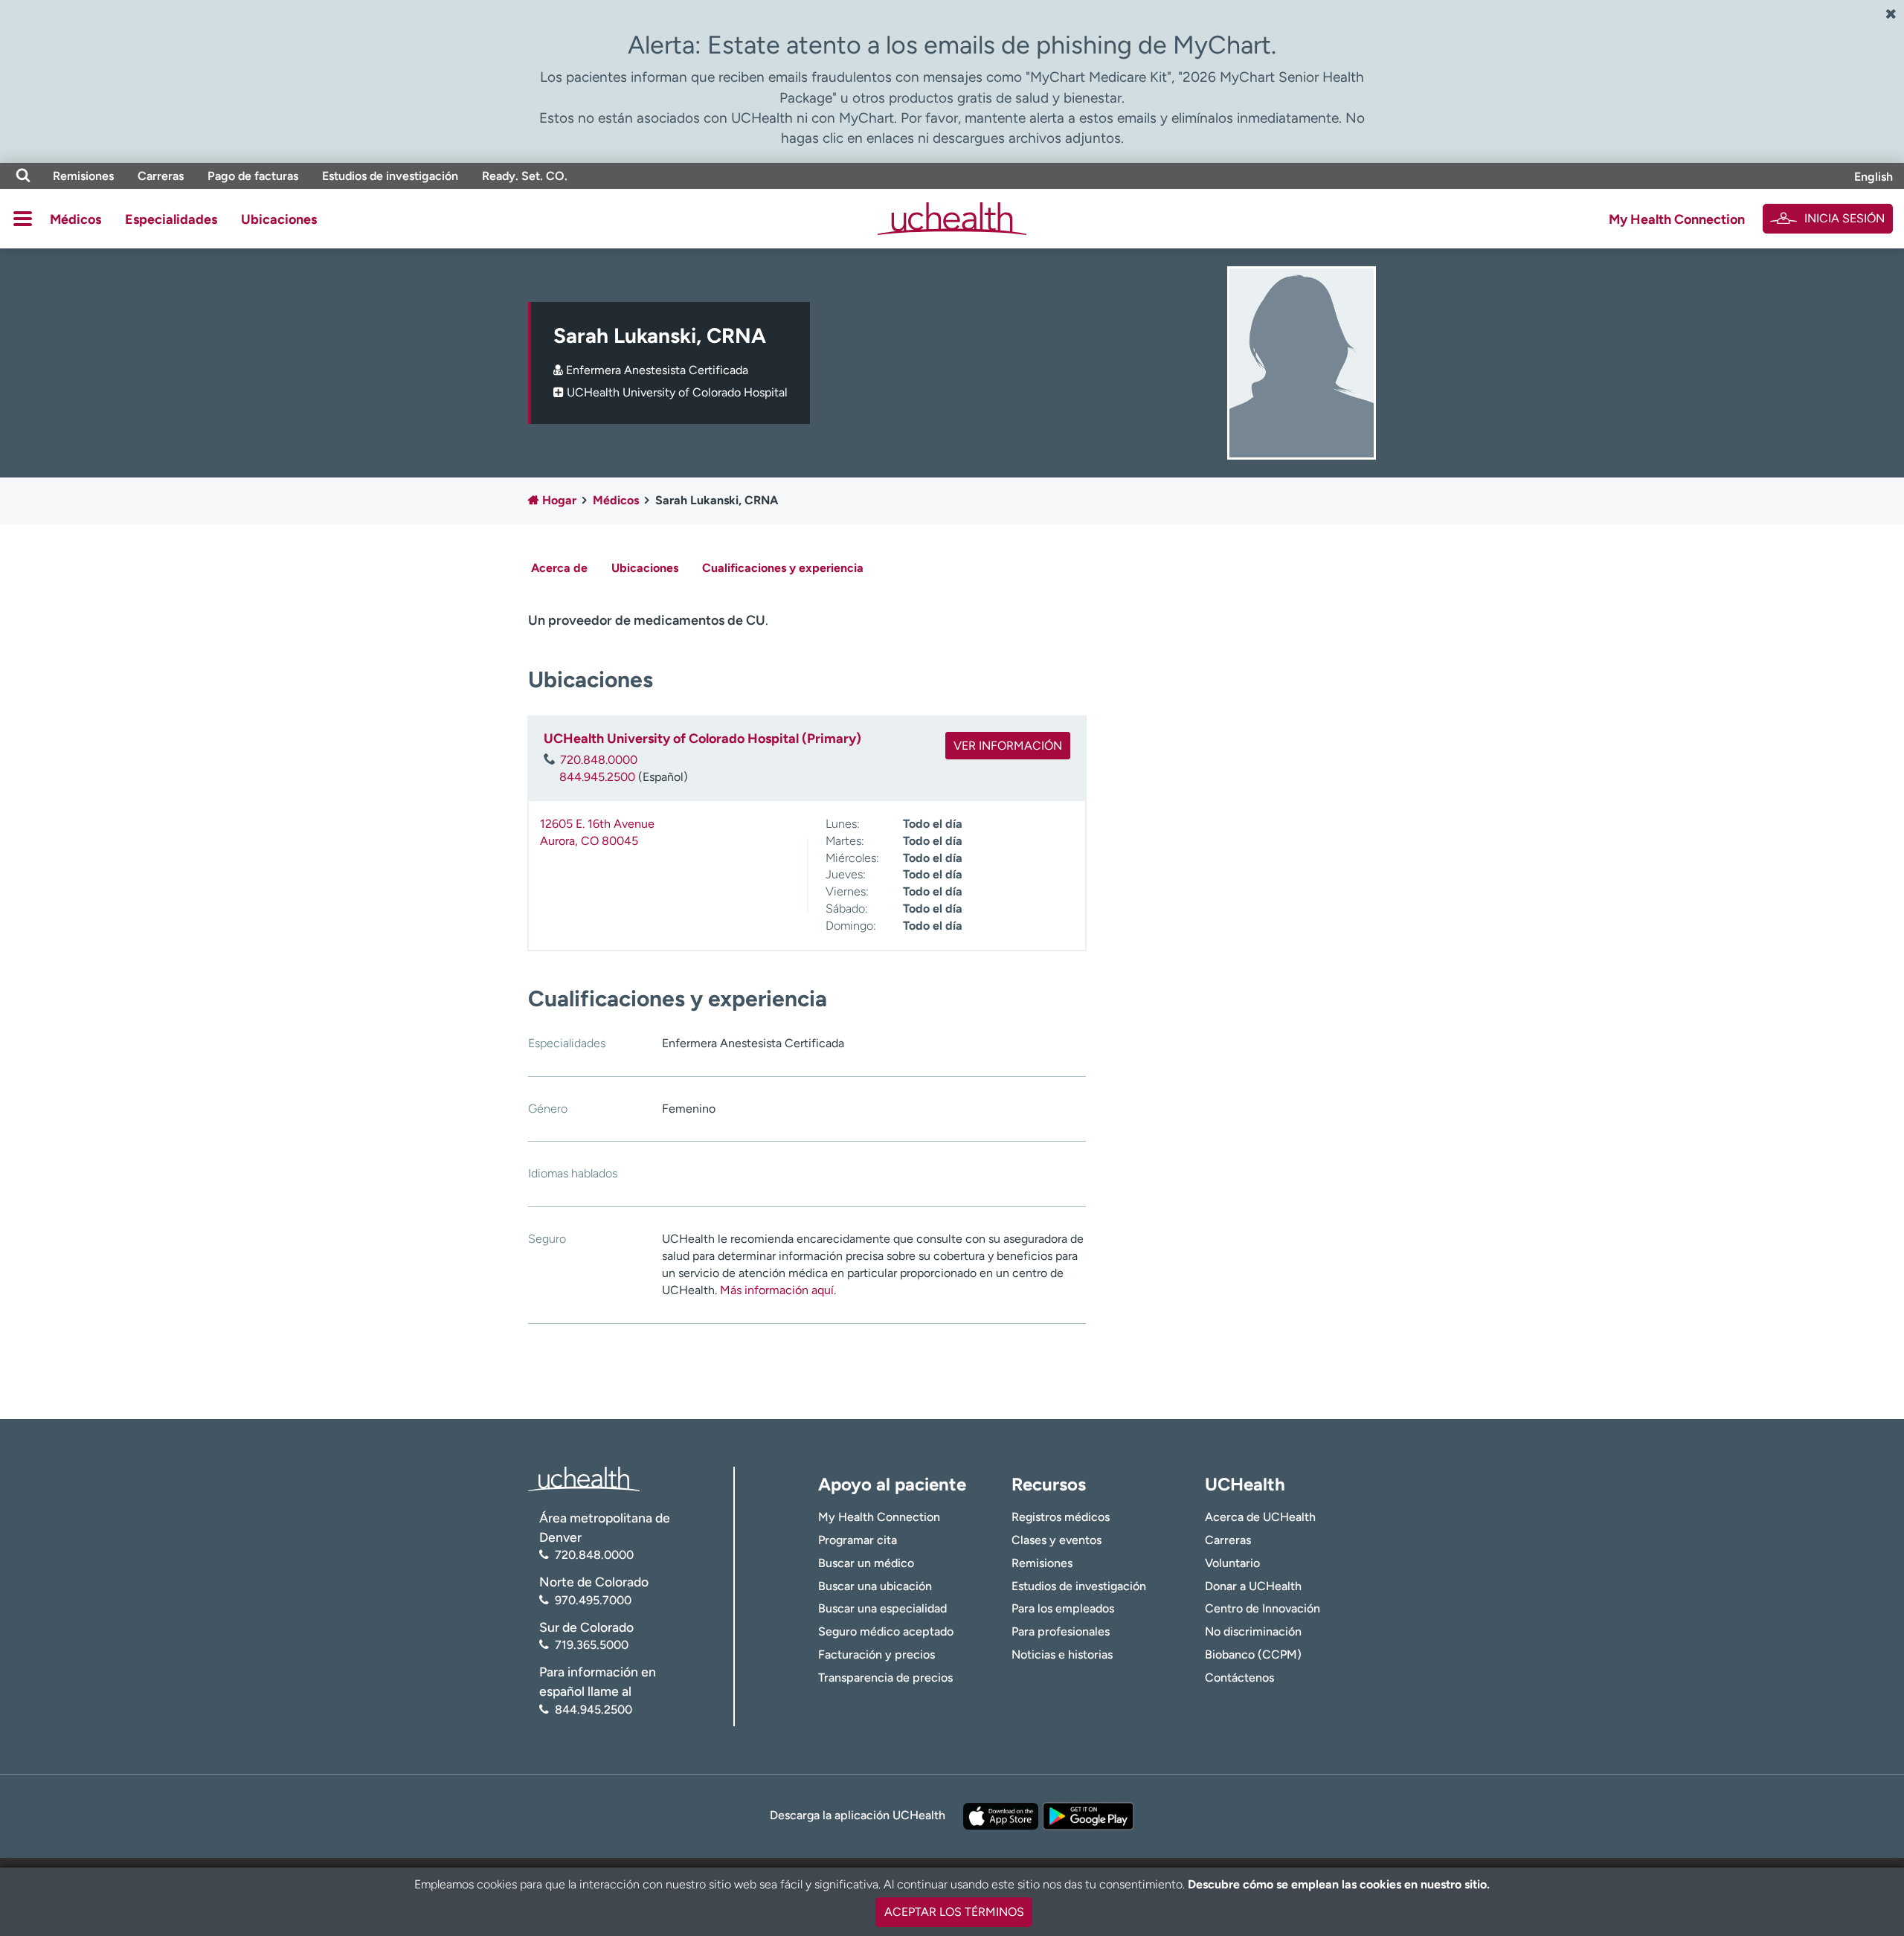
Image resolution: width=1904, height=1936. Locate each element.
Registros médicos (1061, 1517)
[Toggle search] (23, 176)
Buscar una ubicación (875, 1586)
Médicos (75, 219)
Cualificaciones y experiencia (783, 568)
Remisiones (83, 176)
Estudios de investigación (390, 176)
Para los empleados (1063, 1608)
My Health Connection (1677, 219)
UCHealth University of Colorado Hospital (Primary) (702, 739)
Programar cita (858, 1540)
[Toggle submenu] (23, 219)
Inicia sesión (1844, 218)
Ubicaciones (279, 219)
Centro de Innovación (1263, 1608)
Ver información (1008, 746)
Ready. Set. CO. (525, 176)
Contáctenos (1239, 1678)
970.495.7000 (593, 1600)
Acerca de (559, 568)
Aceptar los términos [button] (954, 1912)
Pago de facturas (253, 176)
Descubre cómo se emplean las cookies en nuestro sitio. (1339, 1884)
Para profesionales (1061, 1631)
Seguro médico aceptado (886, 1631)
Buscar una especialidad (882, 1608)
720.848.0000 (599, 760)
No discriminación (1253, 1631)
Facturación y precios (877, 1654)
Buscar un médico (866, 1563)
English (1874, 177)
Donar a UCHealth (1253, 1586)
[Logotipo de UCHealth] (584, 1477)
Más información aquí (777, 1290)
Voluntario (1232, 1563)
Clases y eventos (1056, 1540)
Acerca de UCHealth (1260, 1517)
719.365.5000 (592, 1645)
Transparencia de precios (885, 1678)
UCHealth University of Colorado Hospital (677, 392)
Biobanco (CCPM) (1253, 1654)
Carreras (161, 176)
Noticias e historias (1062, 1654)
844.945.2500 (597, 777)
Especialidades (171, 219)
